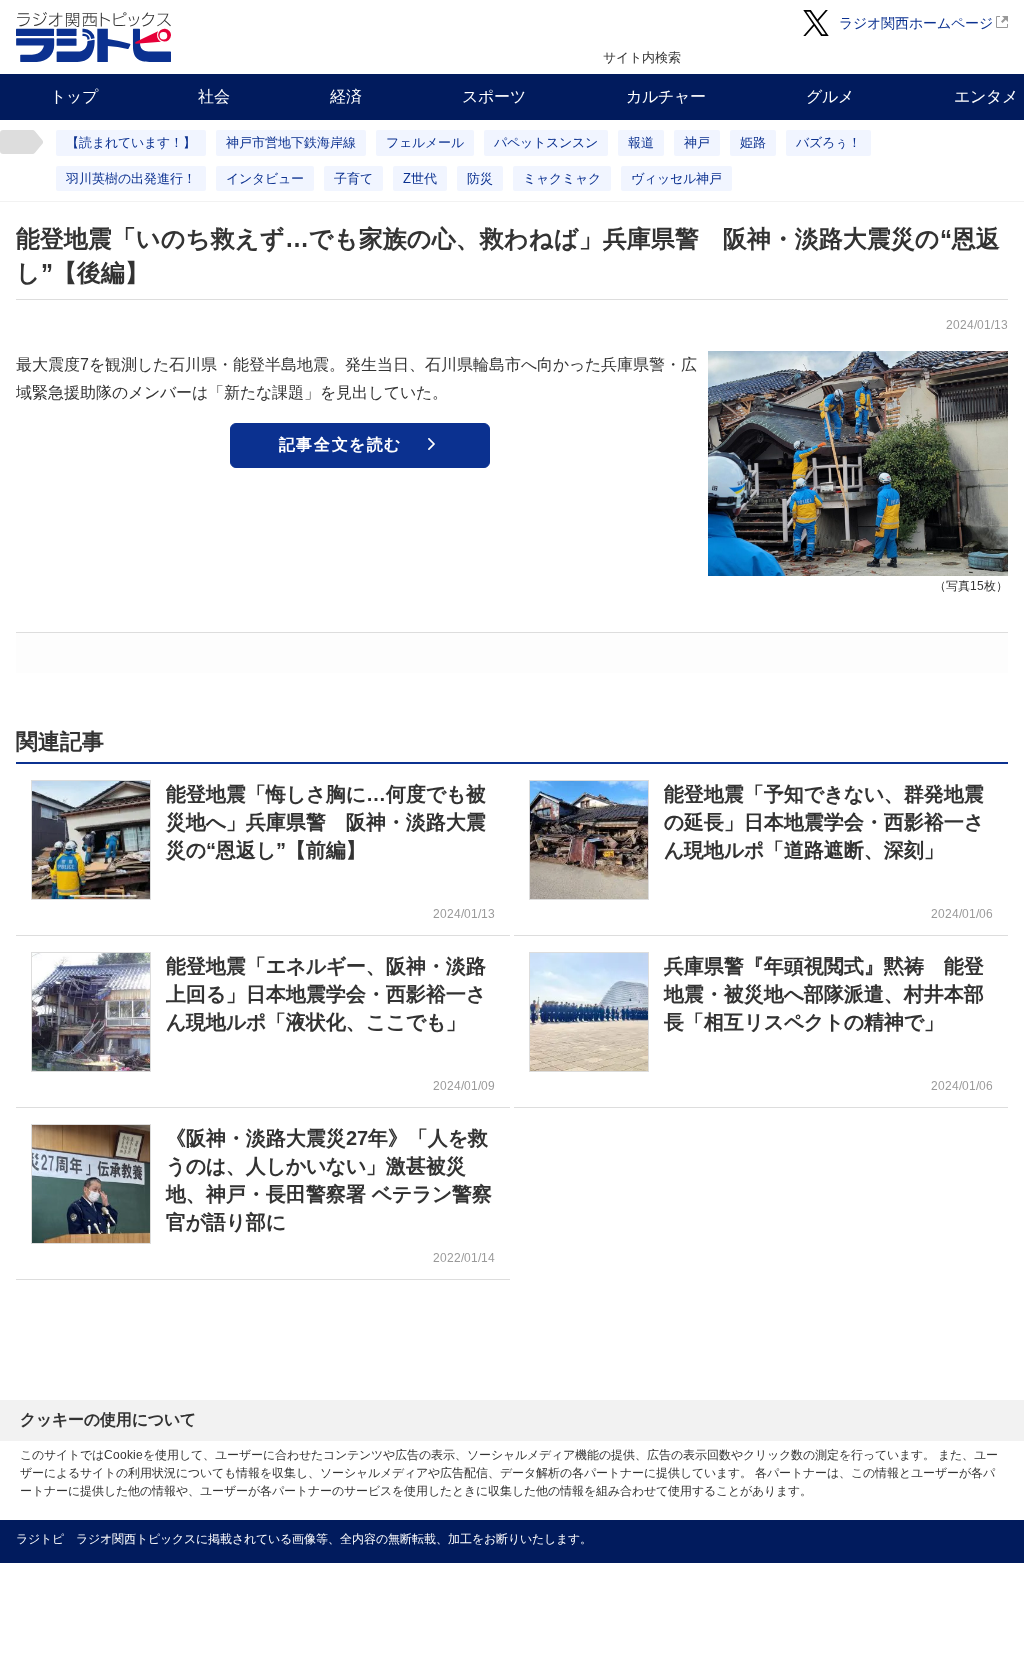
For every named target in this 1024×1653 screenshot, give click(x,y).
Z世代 (420, 178)
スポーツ (494, 96)
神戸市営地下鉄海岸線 (291, 142)
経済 (346, 96)
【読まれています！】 (131, 142)
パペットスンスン (546, 142)
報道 (641, 142)
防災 (480, 178)
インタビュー (265, 178)
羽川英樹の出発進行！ (131, 178)
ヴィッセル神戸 (676, 178)
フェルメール (425, 142)
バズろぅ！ (828, 142)
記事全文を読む (340, 444)
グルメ (830, 96)
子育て (353, 178)
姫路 (753, 142)
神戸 (697, 142)
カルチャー (666, 96)
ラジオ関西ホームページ (916, 23)
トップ (74, 96)
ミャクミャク (562, 178)
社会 (214, 96)
